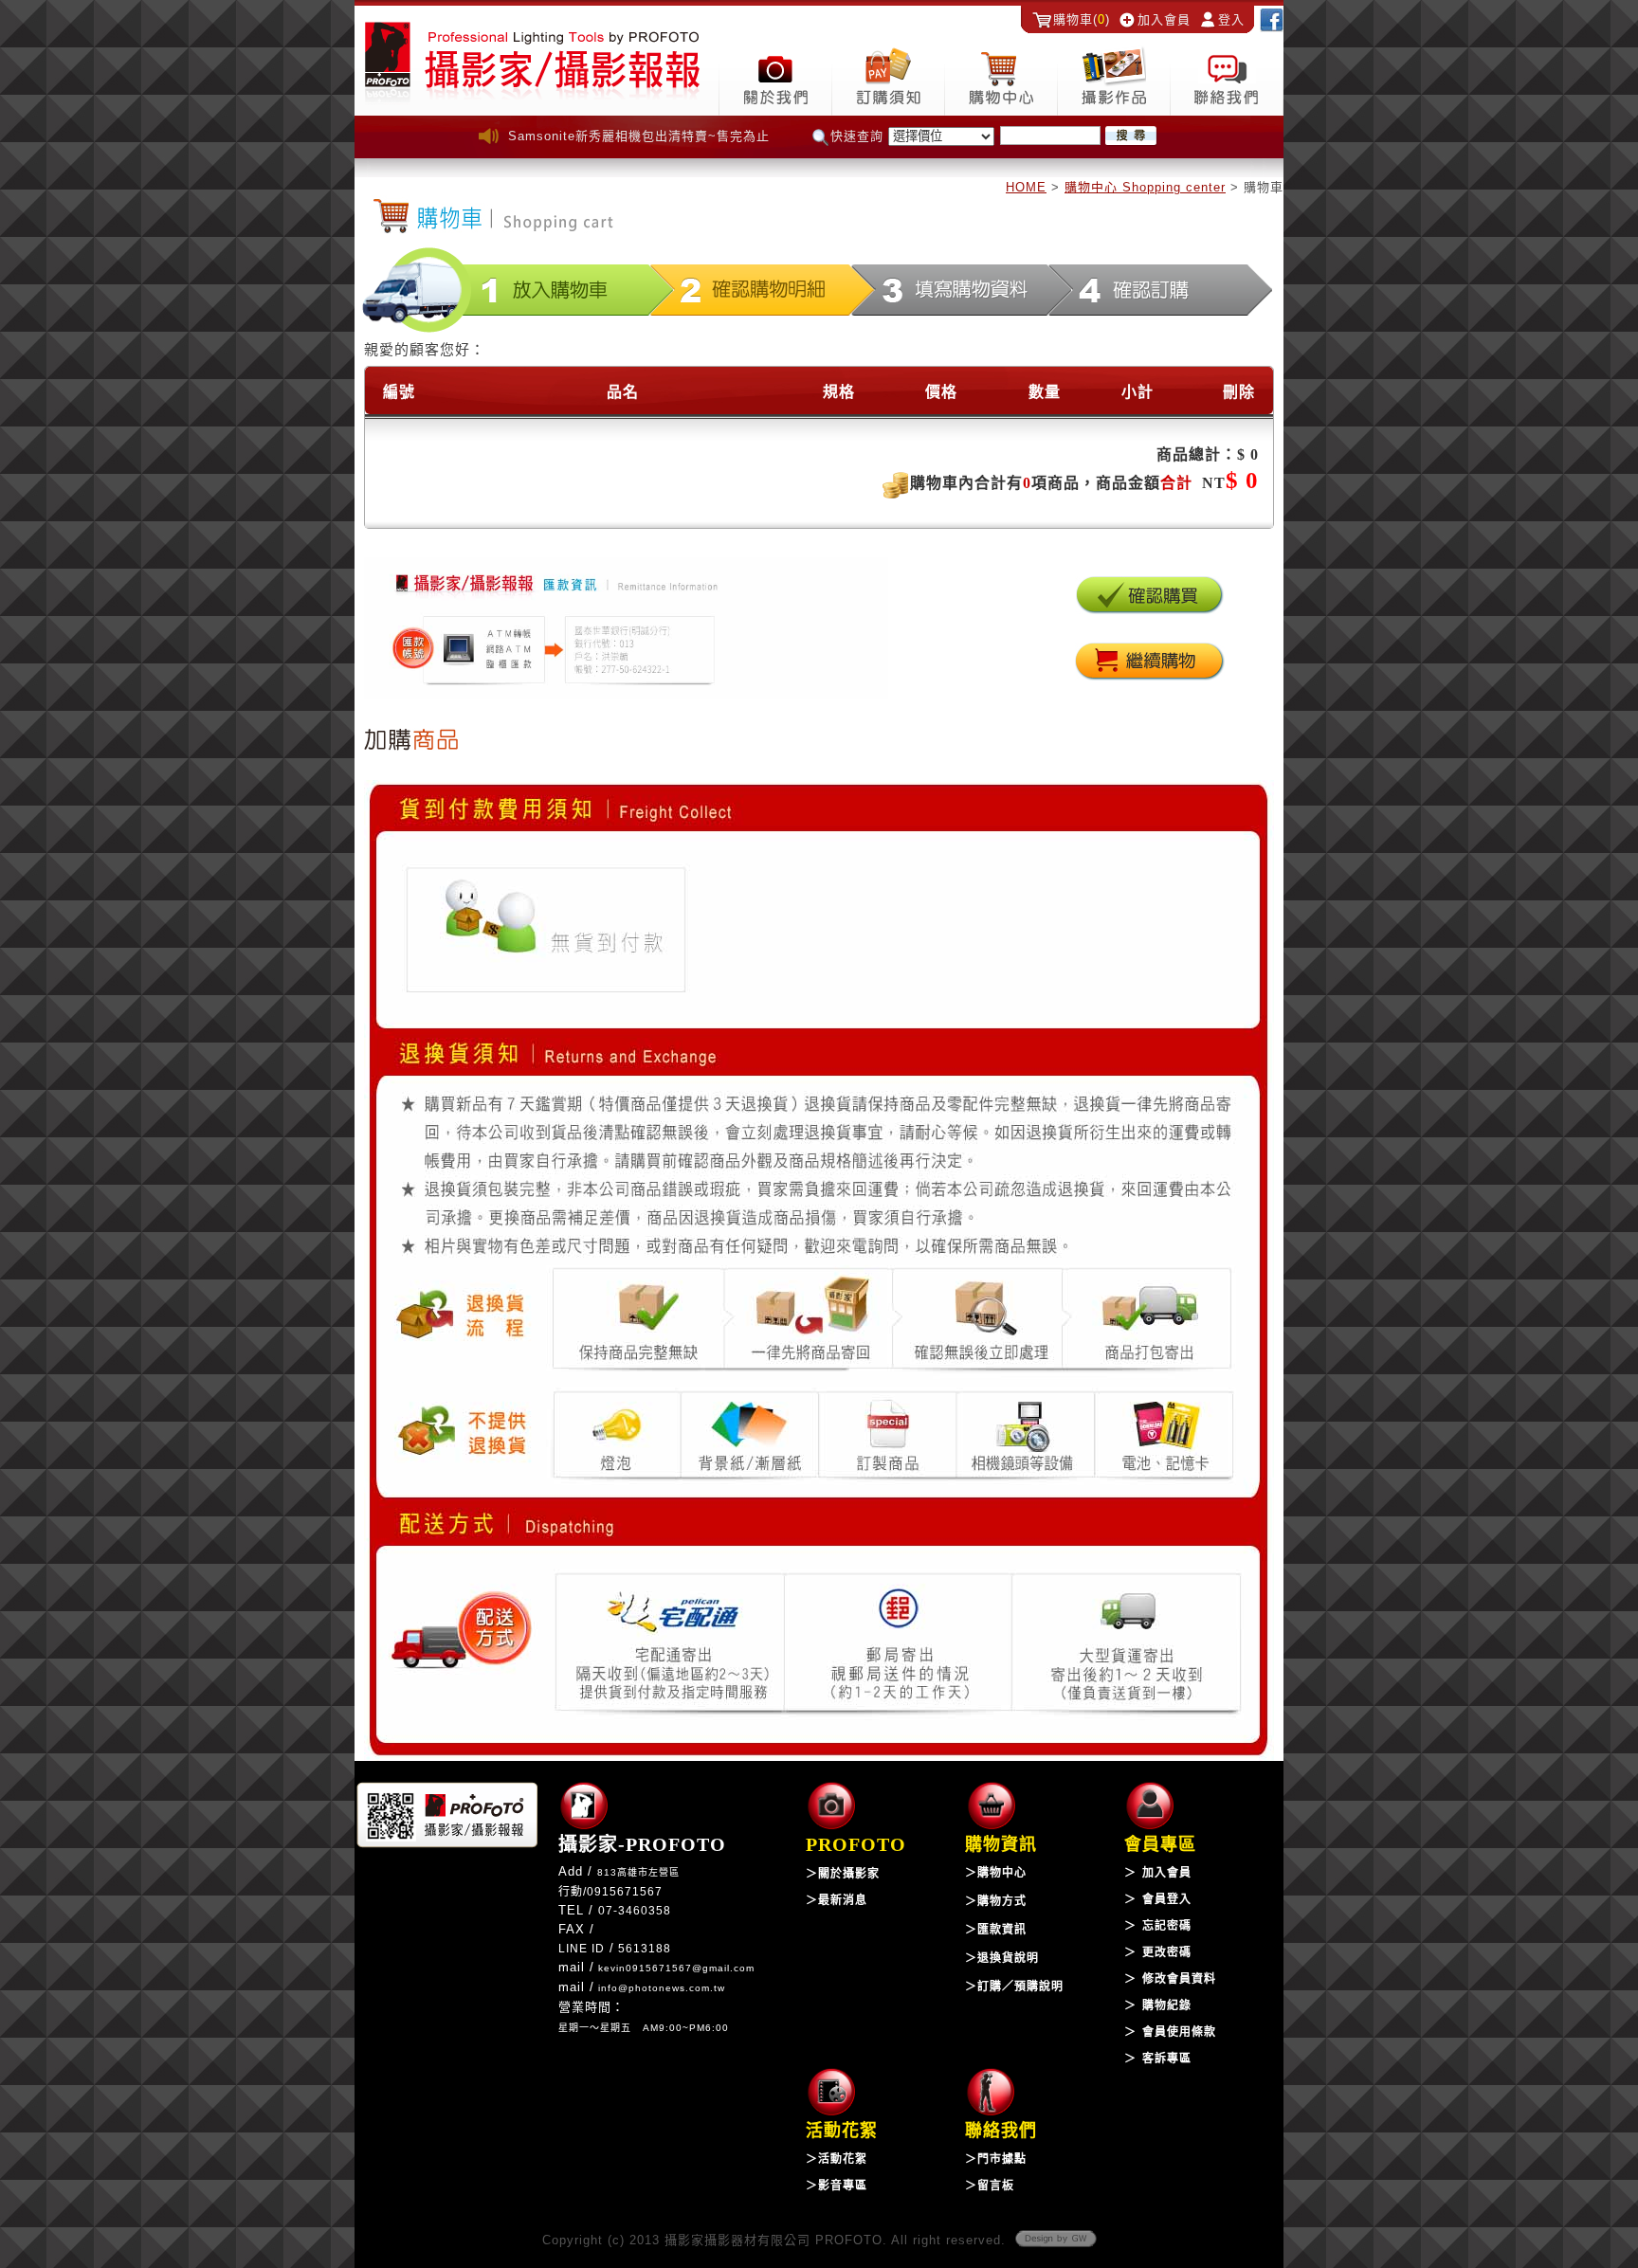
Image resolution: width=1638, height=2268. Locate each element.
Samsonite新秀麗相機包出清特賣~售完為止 (639, 136)
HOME (1026, 187)
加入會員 (1164, 19)
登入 (1231, 19)
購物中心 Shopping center (1145, 187)
